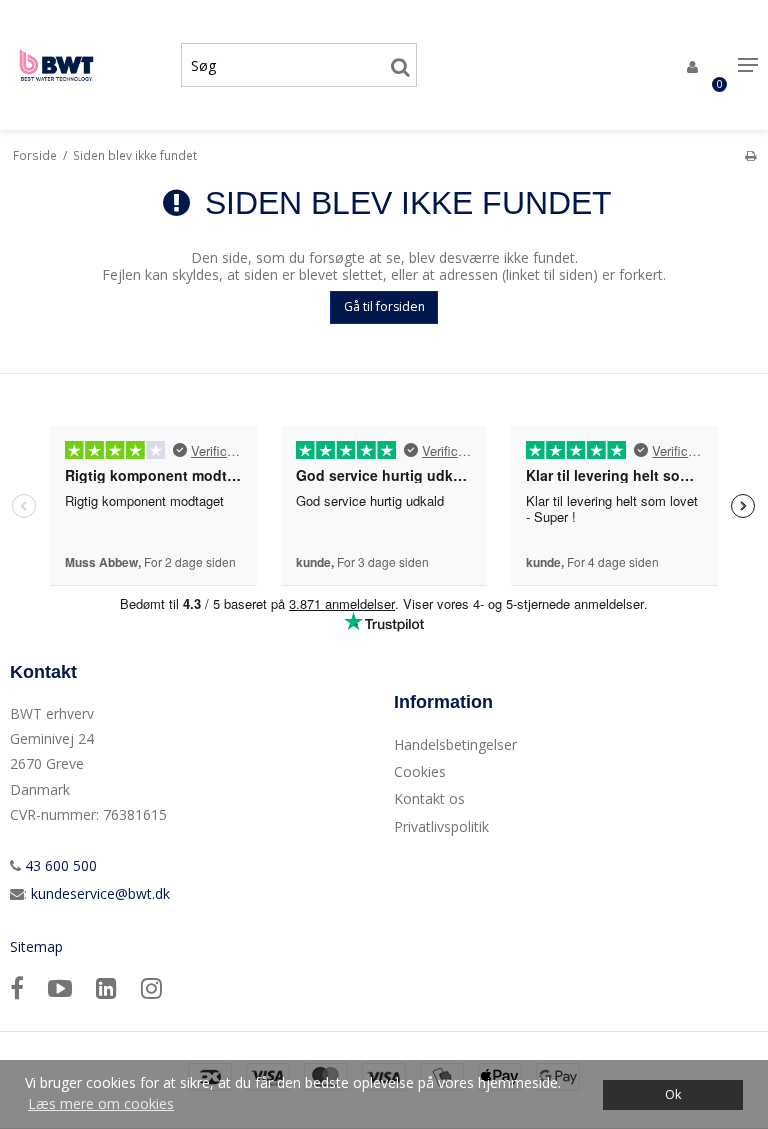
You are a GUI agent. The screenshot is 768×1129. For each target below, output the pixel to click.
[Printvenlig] (750, 155)
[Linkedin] (106, 987)
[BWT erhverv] (85, 65)
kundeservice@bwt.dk (100, 893)
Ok (673, 1094)
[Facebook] (17, 987)
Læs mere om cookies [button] (101, 1103)
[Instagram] (151, 987)
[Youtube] (60, 987)
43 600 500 (59, 865)
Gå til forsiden (384, 306)
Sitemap (36, 946)
